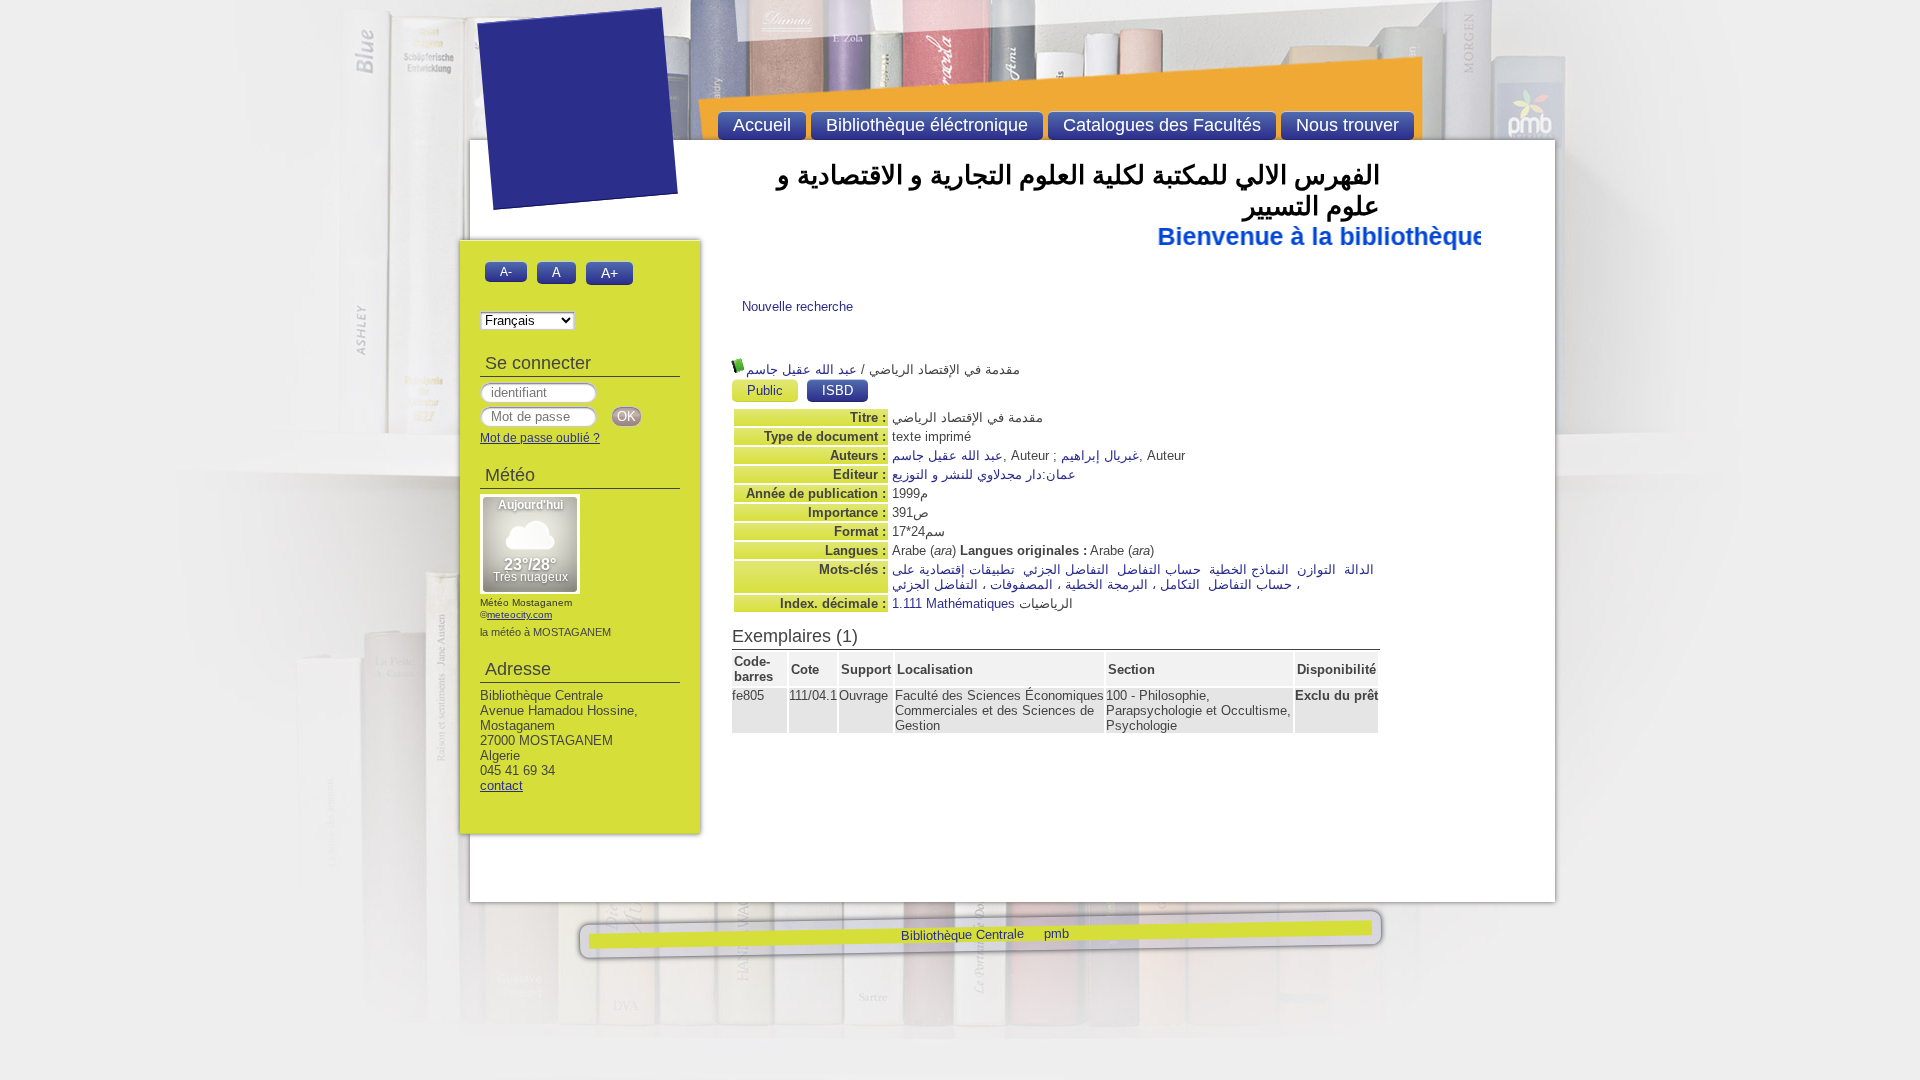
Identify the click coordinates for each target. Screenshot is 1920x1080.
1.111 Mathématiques (953, 603)
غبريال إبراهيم (1100, 455)
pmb (1055, 932)
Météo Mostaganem (526, 602)
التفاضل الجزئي (1066, 569)
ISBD (837, 390)
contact (501, 785)
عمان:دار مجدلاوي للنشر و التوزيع (984, 474)
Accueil (762, 125)
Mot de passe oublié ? (540, 438)
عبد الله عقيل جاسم (801, 369)
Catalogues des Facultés (1162, 125)
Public (765, 390)
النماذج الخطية (1249, 569)
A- (506, 271)
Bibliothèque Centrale (961, 934)
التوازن (1316, 569)
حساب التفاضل (1159, 569)
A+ (609, 273)
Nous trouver (1347, 125)
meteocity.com (519, 614)
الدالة (1359, 569)
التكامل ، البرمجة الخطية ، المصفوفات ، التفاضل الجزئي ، (1096, 584)
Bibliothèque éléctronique (927, 125)
